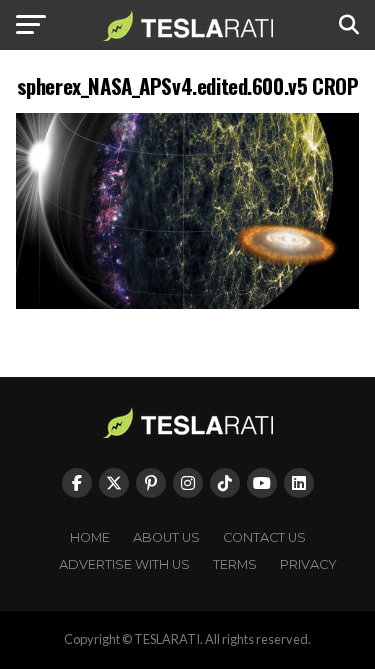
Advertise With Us (124, 564)
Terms (235, 564)
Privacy (308, 564)
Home (90, 537)
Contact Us (264, 537)
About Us (166, 537)
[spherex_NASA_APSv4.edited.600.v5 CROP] (188, 303)
